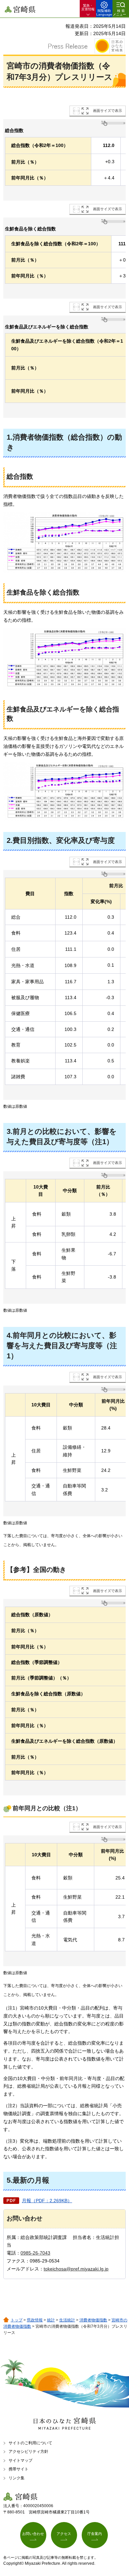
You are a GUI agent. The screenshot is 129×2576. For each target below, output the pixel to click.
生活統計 (67, 2320)
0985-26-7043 (35, 2253)
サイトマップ (21, 2460)
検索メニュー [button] (119, 13)
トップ (17, 2320)
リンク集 (17, 2478)
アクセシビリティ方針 (28, 2452)
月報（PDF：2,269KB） (47, 2201)
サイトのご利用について (30, 2443)
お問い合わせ (33, 2534)
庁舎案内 (95, 2534)
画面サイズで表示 (107, 111)
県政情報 (35, 2320)
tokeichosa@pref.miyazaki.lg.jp (76, 2269)
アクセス (64, 2534)
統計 (51, 2320)
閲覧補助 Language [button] (104, 13)
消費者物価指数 (93, 2320)
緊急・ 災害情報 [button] (88, 7)
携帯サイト (19, 2469)
